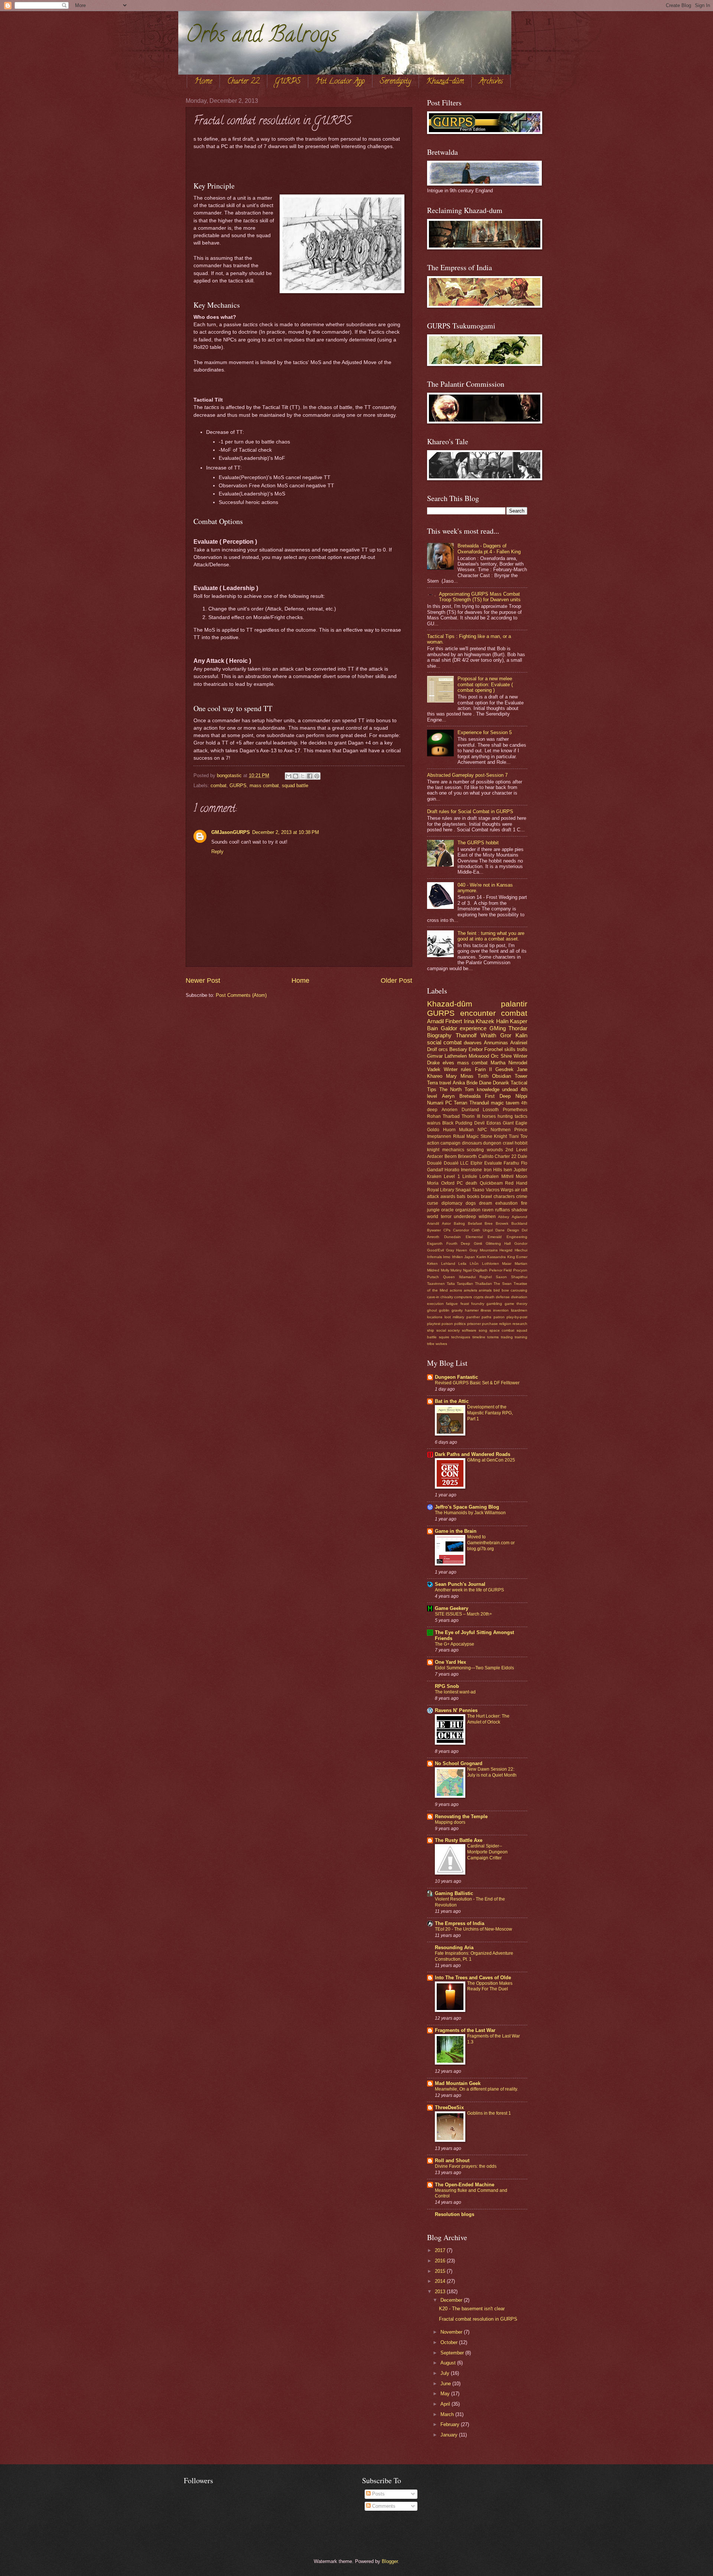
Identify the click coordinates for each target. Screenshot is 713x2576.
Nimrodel (518, 1063)
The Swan (503, 1284)
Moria (433, 1183)
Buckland (519, 1223)
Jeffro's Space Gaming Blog (467, 1507)
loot (448, 1317)
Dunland (470, 1110)
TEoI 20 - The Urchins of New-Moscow (473, 1929)
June (446, 2384)
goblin (444, 1310)
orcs (443, 1049)
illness (486, 1310)
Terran (460, 1103)
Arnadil (435, 1021)
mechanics (453, 1150)
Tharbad (451, 1116)
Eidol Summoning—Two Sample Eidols (474, 1668)
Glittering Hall (498, 1243)
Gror (506, 1035)
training (521, 1337)
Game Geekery (452, 1608)
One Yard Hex (450, 1662)
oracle (447, 1210)
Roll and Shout (452, 2161)
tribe (431, 1344)
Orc (495, 1056)
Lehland (448, 1264)
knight (433, 1150)
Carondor (461, 1230)
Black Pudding (457, 1123)
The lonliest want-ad (455, 1692)
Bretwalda (470, 1096)
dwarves (473, 1043)
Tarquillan (465, 1284)
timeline (479, 1337)
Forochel (494, 1049)
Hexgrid (506, 1250)
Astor (446, 1223)
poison (447, 1324)
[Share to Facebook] (310, 776)
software (469, 1330)
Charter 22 (243, 82)
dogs (471, 1203)
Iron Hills (493, 1170)
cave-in (433, 1297)
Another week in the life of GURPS (469, 1590)
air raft (521, 1190)
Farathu (511, 1163)
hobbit (521, 1143)
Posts (378, 2494)
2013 (441, 2292)
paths (486, 1317)
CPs (447, 1230)
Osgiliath (480, 1270)
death (490, 1297)
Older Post (396, 981)
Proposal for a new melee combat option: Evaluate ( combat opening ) (485, 684)
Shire (506, 1056)
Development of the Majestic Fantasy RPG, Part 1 (490, 1413)
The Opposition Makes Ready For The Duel (490, 1986)
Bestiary (458, 1049)
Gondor (521, 1243)
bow (505, 1290)
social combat (444, 1042)
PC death (467, 1183)
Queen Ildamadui (459, 1277)
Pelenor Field (501, 1270)
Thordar (518, 1028)
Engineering (517, 1237)
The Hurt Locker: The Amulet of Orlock (488, 1719)
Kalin (521, 1035)
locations (435, 1317)
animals (485, 1290)
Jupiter (520, 1170)
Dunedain (452, 1237)
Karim (481, 1257)
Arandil (433, 1223)
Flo (524, 1163)
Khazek (485, 1021)
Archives (491, 82)
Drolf (432, 1049)
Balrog (459, 1223)
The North (451, 1089)
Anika (459, 1083)
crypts (478, 1297)
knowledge (488, 1089)
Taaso (478, 1190)
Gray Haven (457, 1250)
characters (504, 1197)
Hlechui (521, 1250)
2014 (441, 2281)
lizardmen (519, 1310)
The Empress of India (460, 1923)
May (446, 2394)
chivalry (447, 1297)
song (483, 1330)
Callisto (486, 1156)
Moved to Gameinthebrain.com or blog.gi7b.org (491, 1543)
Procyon (520, 1270)
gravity (457, 1310)
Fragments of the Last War (465, 2030)
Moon (522, 1176)
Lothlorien (491, 1264)
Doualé (434, 1163)
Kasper (519, 1021)
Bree (489, 1223)
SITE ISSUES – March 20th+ (463, 1614)
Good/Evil (435, 1250)
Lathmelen (456, 1056)
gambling (494, 1304)
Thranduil (479, 1103)
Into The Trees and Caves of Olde (473, 1978)
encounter (478, 1013)
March (448, 2414)
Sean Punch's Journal (460, 1584)
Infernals (434, 1257)
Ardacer (435, 1156)
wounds (495, 1150)
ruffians (502, 1210)
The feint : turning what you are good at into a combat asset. (491, 936)
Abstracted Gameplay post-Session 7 (467, 775)
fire (524, 1203)
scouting (475, 1150)
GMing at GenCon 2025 (491, 1460)
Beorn (451, 1156)
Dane (500, 1230)
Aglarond (520, 1217)
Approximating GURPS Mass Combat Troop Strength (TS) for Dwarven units (480, 597)
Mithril (507, 1176)
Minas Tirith (474, 1076)
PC (449, 1103)
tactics (521, 1116)
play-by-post (517, 1317)
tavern (512, 1103)
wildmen (487, 1217)
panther (473, 1317)
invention (501, 1310)
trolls (522, 1049)
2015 (441, 2271)
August (449, 2363)
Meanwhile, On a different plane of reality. (476, 2089)
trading (507, 1337)
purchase (490, 1324)
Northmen (501, 1130)
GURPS (288, 82)
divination (519, 1297)
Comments (383, 2506)
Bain (432, 1028)
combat (219, 785)
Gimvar (435, 1056)
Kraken (434, 1176)
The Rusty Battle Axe (459, 1840)
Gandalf (435, 1170)
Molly (445, 1270)
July (446, 2373)
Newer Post (203, 981)
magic (497, 1103)
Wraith (488, 1035)
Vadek (434, 1069)
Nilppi (521, 1096)
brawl (486, 1197)
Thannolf (466, 1035)
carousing (519, 1290)
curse (433, 1203)
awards (448, 1197)
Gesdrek (504, 1069)
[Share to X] (303, 776)
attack (433, 1197)
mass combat (264, 785)
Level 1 (452, 1176)
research (520, 1324)
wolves (441, 1344)
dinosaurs (472, 1143)
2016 (441, 2261)
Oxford (448, 1183)
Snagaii (463, 1190)
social (441, 1330)
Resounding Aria (454, 1947)
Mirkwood (479, 1056)
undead (510, 1089)
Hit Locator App (340, 82)
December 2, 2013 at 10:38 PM (286, 832)
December (452, 2300)
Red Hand (516, 1183)
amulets (471, 1290)
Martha (498, 1063)
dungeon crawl (498, 1143)
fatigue (452, 1304)
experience (473, 1028)
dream (486, 1203)
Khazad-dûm (445, 82)
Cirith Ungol (482, 1230)
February (451, 2424)
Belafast (475, 1223)
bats (461, 1197)
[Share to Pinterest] (317, 776)
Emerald (495, 1237)
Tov (524, 1136)
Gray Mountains (484, 1250)
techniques (461, 1337)
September (453, 2353)
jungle (433, 1210)
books (473, 1197)
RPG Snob (447, 1686)
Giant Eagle (515, 1123)
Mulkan (466, 1130)
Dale (522, 1156)
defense (503, 1297)
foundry (478, 1304)
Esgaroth (435, 1243)
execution (435, 1304)
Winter (451, 1069)
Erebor (476, 1049)
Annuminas (496, 1043)
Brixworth (467, 1156)
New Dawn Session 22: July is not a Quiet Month (492, 1772)
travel (445, 1083)
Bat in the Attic (452, 1401)
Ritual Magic (466, 1136)
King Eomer (517, 1257)
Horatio (452, 1170)
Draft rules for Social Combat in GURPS (470, 811)
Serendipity (395, 82)
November (452, 2332)
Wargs (507, 1190)
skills (510, 1049)
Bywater (434, 1230)
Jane (522, 1069)
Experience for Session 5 (485, 732)
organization (468, 1210)
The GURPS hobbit (478, 843)
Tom (469, 1089)
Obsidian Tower (510, 1076)
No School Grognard (459, 1763)
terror (446, 1217)
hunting (505, 1116)
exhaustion (507, 1203)
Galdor (449, 1028)
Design (513, 1230)
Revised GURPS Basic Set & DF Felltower (477, 1383)
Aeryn (448, 1096)
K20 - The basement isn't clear (472, 2309)
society (454, 1330)
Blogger (390, 2561)
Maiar (507, 1264)
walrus (434, 1123)
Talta (451, 1284)
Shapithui (519, 1277)
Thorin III (471, 1116)
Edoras (494, 1123)
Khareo (435, 1076)
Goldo (433, 1130)
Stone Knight (494, 1136)
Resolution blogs (455, 2214)
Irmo (447, 1257)
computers (463, 1297)
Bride (472, 1083)
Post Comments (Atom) (241, 995)
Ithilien (458, 1257)
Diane (485, 1083)
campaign (450, 1143)
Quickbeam (491, 1183)
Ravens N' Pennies (456, 1710)
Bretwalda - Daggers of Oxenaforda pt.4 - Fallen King (489, 549)
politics (460, 1324)
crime (522, 1197)
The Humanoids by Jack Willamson (470, 1513)
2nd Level (516, 1150)
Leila (462, 1264)
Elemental (474, 1237)
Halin (502, 1021)
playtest (434, 1324)
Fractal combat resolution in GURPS (478, 2319)
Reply (217, 852)
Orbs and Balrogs (261, 37)
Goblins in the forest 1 (489, 2113)
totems (493, 1337)
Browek (502, 1223)
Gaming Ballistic (454, 1893)
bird (497, 1290)
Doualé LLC (456, 1163)
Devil (479, 1123)
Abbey (504, 1217)
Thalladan (484, 1284)
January (450, 2435)
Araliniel (519, 1043)
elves (448, 1063)
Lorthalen (489, 1176)
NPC (482, 1130)
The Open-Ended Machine (465, 2185)
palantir (514, 1004)
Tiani (514, 1136)
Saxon (501, 1277)
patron (499, 1317)
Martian (521, 1264)
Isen (508, 1170)
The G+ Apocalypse (455, 1644)
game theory (516, 1304)
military (458, 1317)
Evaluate (493, 1163)
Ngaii (467, 1270)
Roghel (486, 1277)
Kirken (432, 1264)
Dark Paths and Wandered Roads (473, 1454)
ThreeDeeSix (449, 2107)
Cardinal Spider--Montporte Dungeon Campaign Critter (487, 1852)
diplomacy (452, 1203)
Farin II (484, 1069)
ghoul (432, 1310)
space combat (502, 1330)
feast (465, 1304)
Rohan (434, 1116)
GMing (498, 1028)
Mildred (433, 1270)
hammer (472, 1310)
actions (456, 1290)
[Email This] (289, 776)
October (450, 2342)
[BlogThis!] (296, 776)
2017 (441, 2250)
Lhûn (474, 1264)
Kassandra (497, 1257)
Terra (432, 1083)
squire (444, 1337)
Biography (439, 1035)
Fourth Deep (458, 1243)
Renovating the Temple (461, 1816)
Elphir (476, 1163)
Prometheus (515, 1110)
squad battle (295, 785)
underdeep (465, 1217)
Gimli (478, 1243)
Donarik (501, 1083)
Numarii (435, 1103)
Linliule (470, 1176)
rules (466, 1069)
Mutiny (456, 1270)
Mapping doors (450, 1822)
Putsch (433, 1277)
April (446, 2404)
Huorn (449, 1130)
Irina (469, 1021)
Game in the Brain (456, 1531)
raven (488, 1210)
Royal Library (441, 1190)
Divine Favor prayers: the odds (466, 2166)
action (433, 1143)
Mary (451, 1076)
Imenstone (471, 1170)
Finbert (454, 1021)
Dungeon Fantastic (456, 1377)
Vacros (493, 1190)
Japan (470, 1257)
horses (489, 1116)
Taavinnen (436, 1284)
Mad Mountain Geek (458, 2083)
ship (431, 1330)
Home (203, 82)
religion (505, 1324)
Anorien (450, 1110)
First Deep (498, 1096)
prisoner (474, 1324)
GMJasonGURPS (231, 832)
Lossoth (491, 1110)
